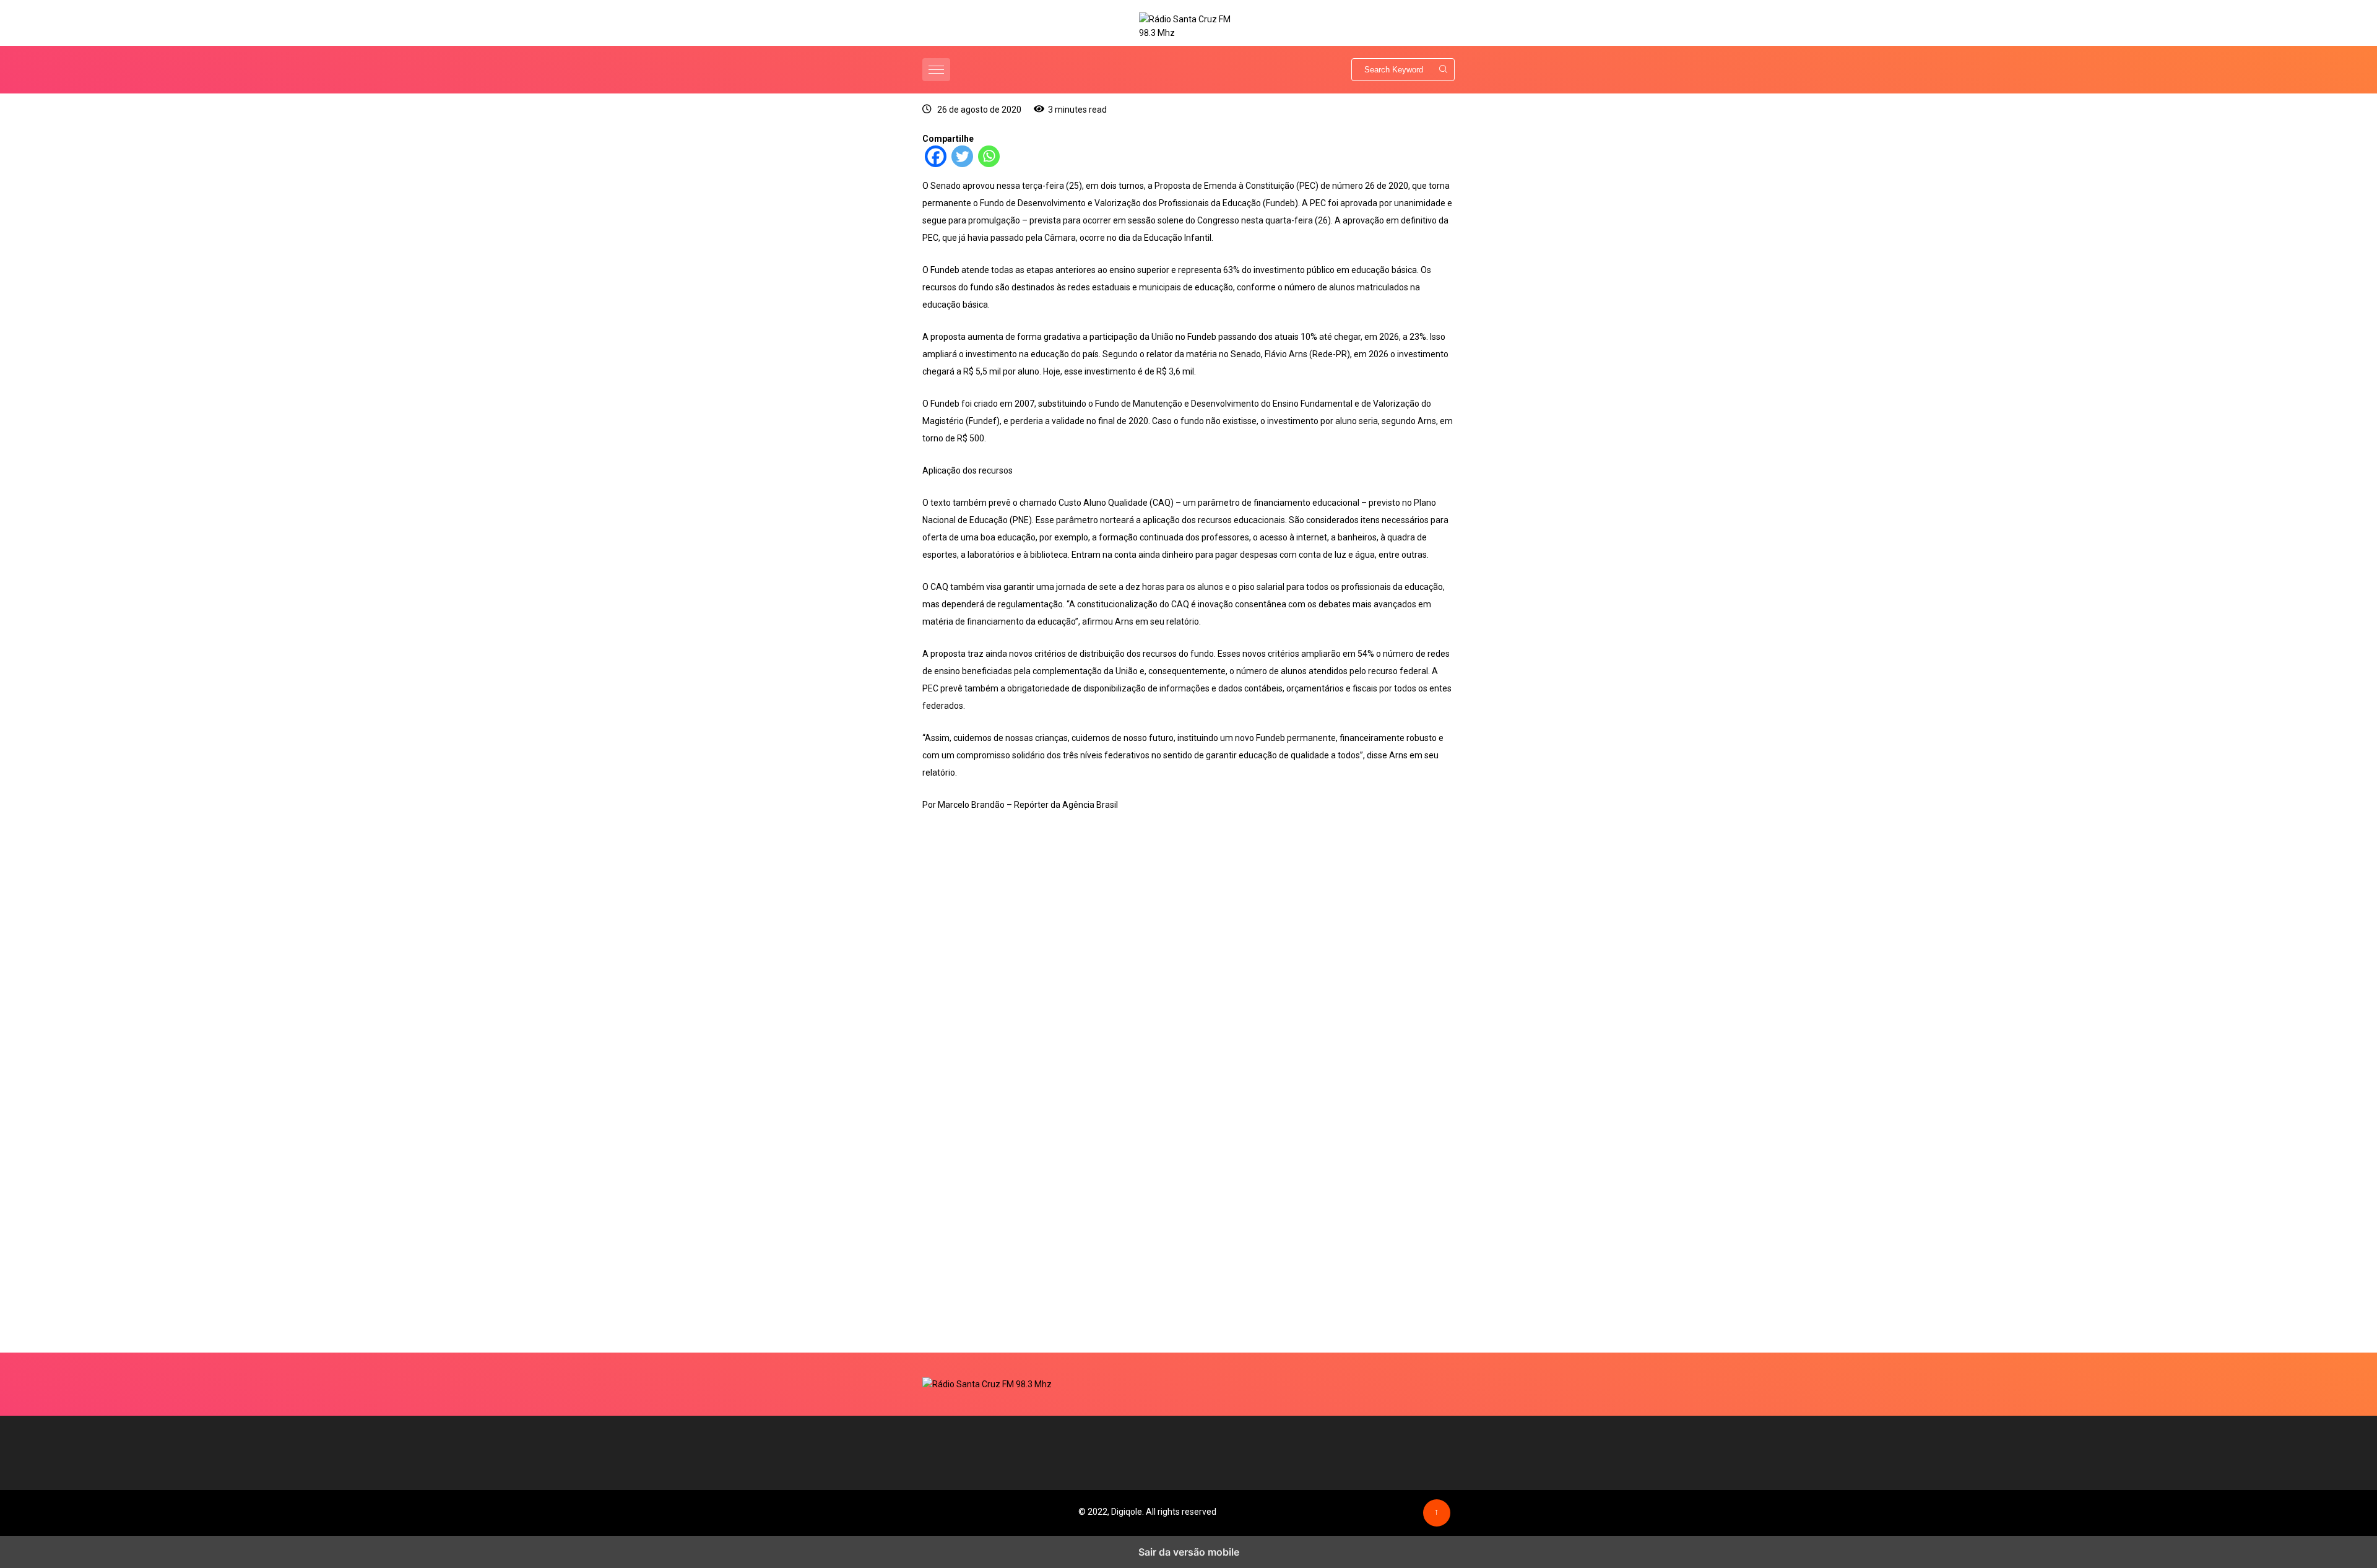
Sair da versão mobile (1189, 1552)
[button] (938, 70)
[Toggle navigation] (936, 70)
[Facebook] (936, 164)
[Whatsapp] (989, 164)
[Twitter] (962, 164)
